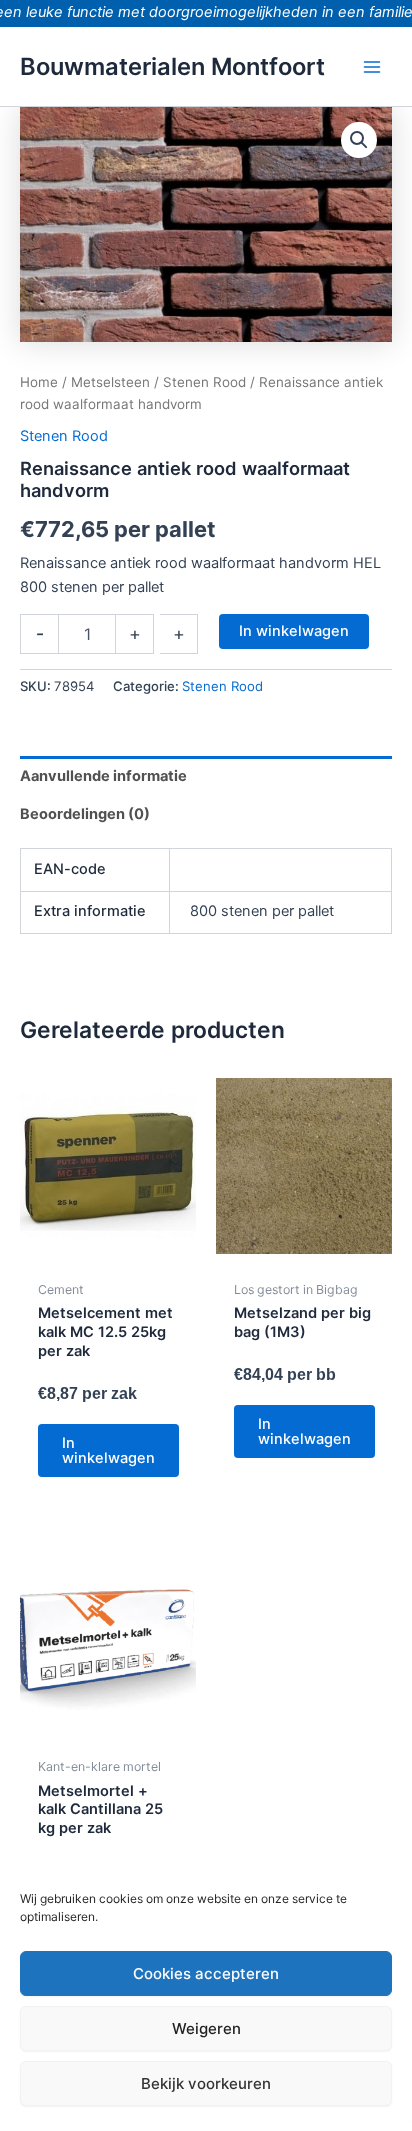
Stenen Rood (204, 382)
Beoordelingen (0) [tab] (85, 814)
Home (39, 382)
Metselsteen (110, 382)
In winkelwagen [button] (108, 1450)
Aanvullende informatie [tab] (103, 776)
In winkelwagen (294, 631)
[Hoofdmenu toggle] (372, 66)
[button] (359, 140)
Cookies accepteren (206, 1973)
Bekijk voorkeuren (206, 2083)
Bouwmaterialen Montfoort (172, 66)
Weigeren (206, 2028)
